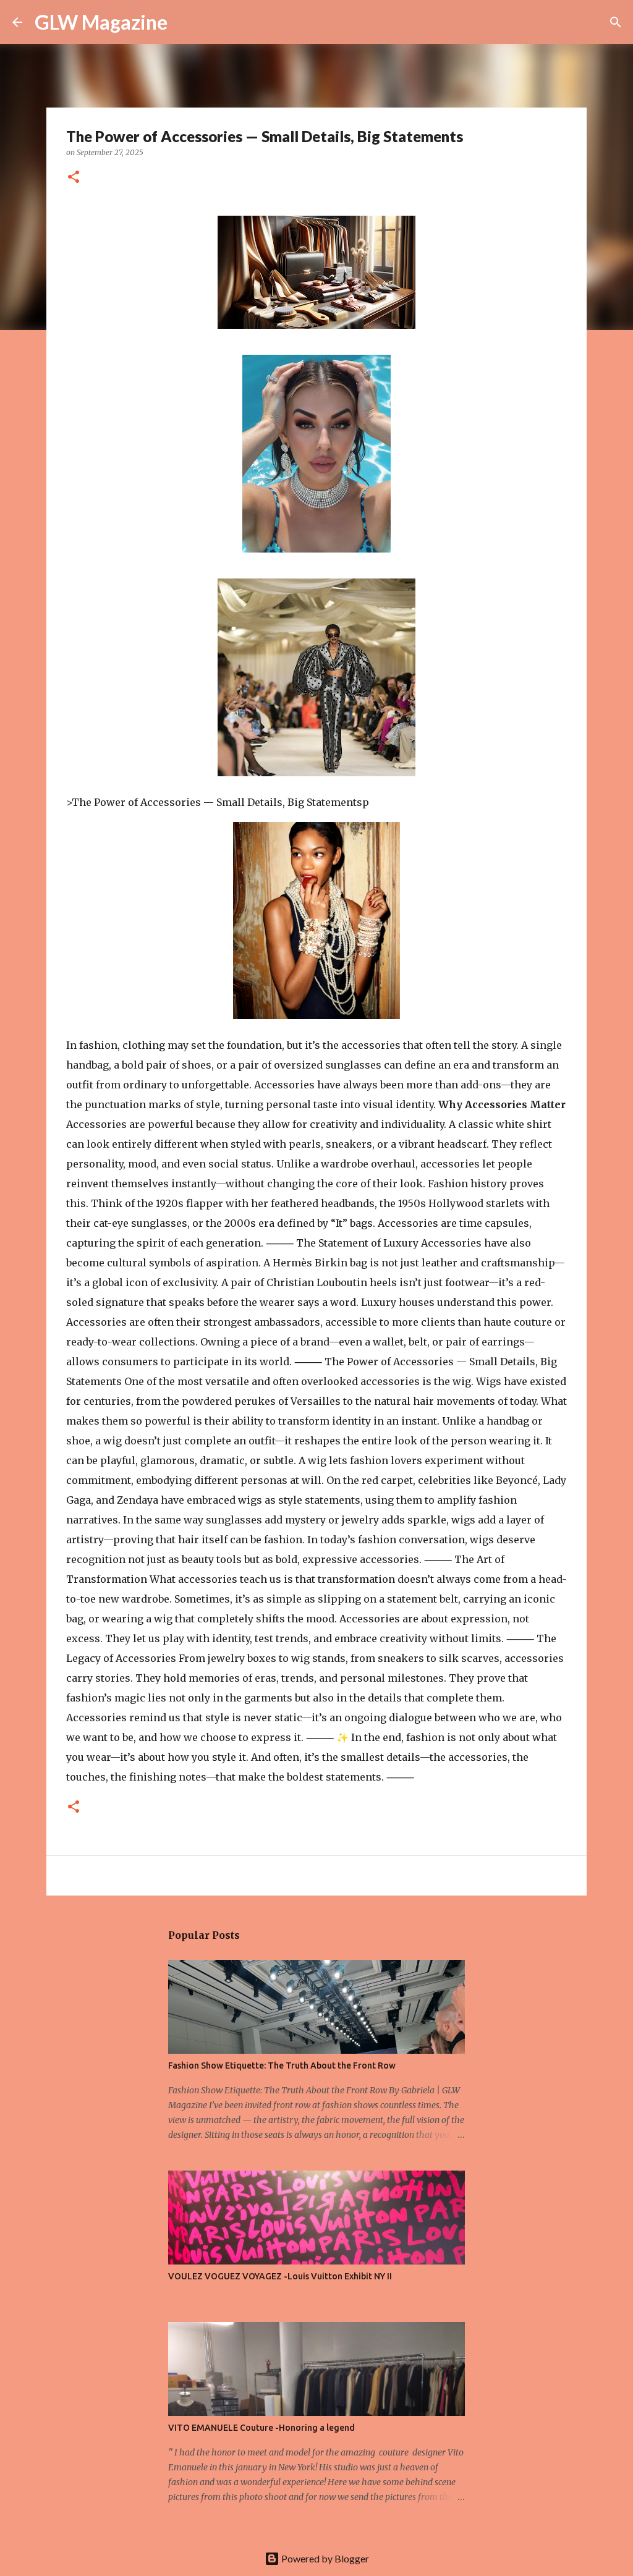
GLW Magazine (101, 22)
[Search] (185, 22)
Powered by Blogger (324, 2558)
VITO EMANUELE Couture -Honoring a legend (261, 2428)
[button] (74, 178)
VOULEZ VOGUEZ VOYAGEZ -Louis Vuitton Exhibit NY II (280, 2276)
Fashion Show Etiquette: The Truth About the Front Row (282, 2065)
